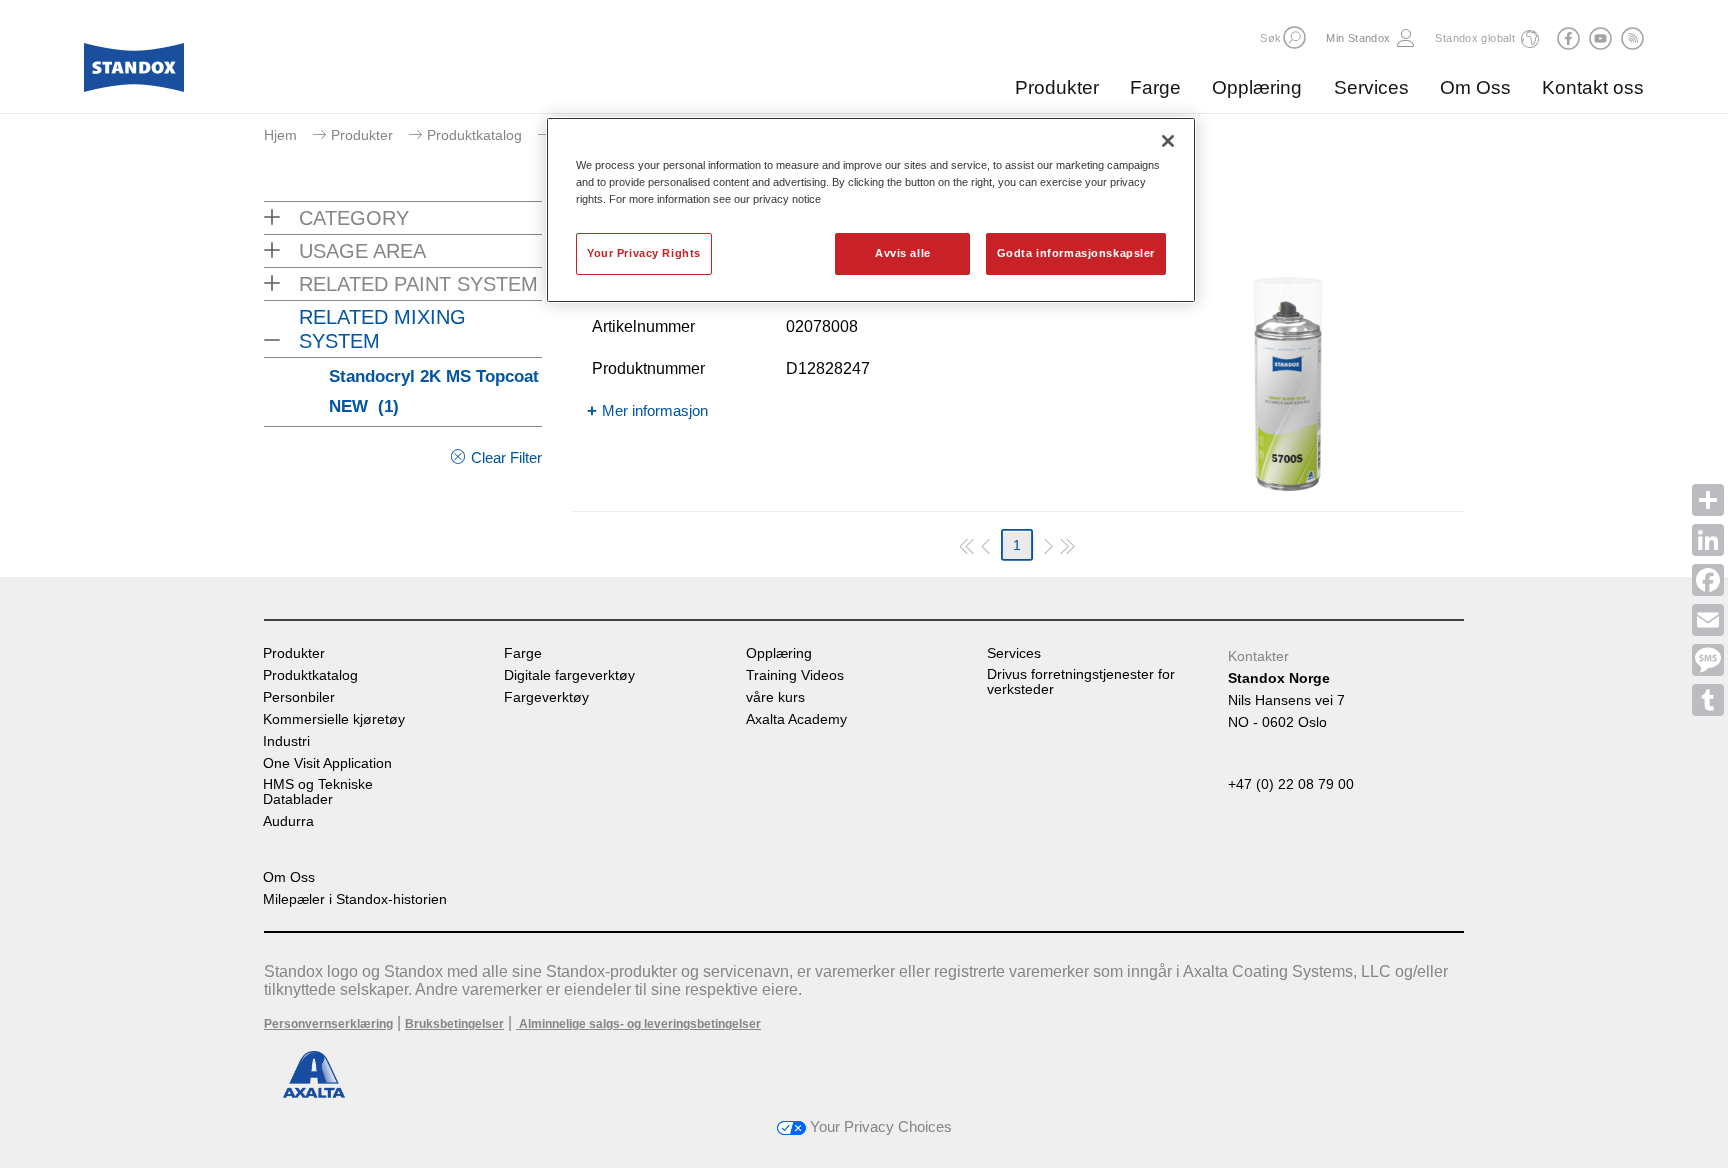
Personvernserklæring (328, 1024)
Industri (286, 741)
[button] (1294, 37)
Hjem (280, 135)
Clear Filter (506, 457)
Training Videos (795, 675)
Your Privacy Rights (644, 253)
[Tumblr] (1708, 700)
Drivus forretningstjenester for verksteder (1081, 682)
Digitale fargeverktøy (569, 675)
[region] (871, 210)
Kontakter (1258, 656)
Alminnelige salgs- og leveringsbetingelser (638, 1024)
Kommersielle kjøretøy (334, 719)
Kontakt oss (1593, 87)
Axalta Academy (796, 719)
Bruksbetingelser (454, 1024)
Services (1371, 87)
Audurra (288, 821)
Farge (1155, 87)
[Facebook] (1708, 580)
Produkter (1057, 87)
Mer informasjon (655, 410)
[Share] (1708, 500)
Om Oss (1475, 87)
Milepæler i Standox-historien (355, 899)
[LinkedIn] (1708, 540)
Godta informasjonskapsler (1076, 253)
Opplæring (1257, 87)
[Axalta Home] (134, 73)
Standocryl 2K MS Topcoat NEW (434, 391)
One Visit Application (327, 763)
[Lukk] (1168, 141)
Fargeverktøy (546, 697)
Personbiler (299, 697)
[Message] (1708, 660)
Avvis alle (903, 253)
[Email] (1708, 620)
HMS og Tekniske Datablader (318, 792)
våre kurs (775, 697)
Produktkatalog (474, 135)
